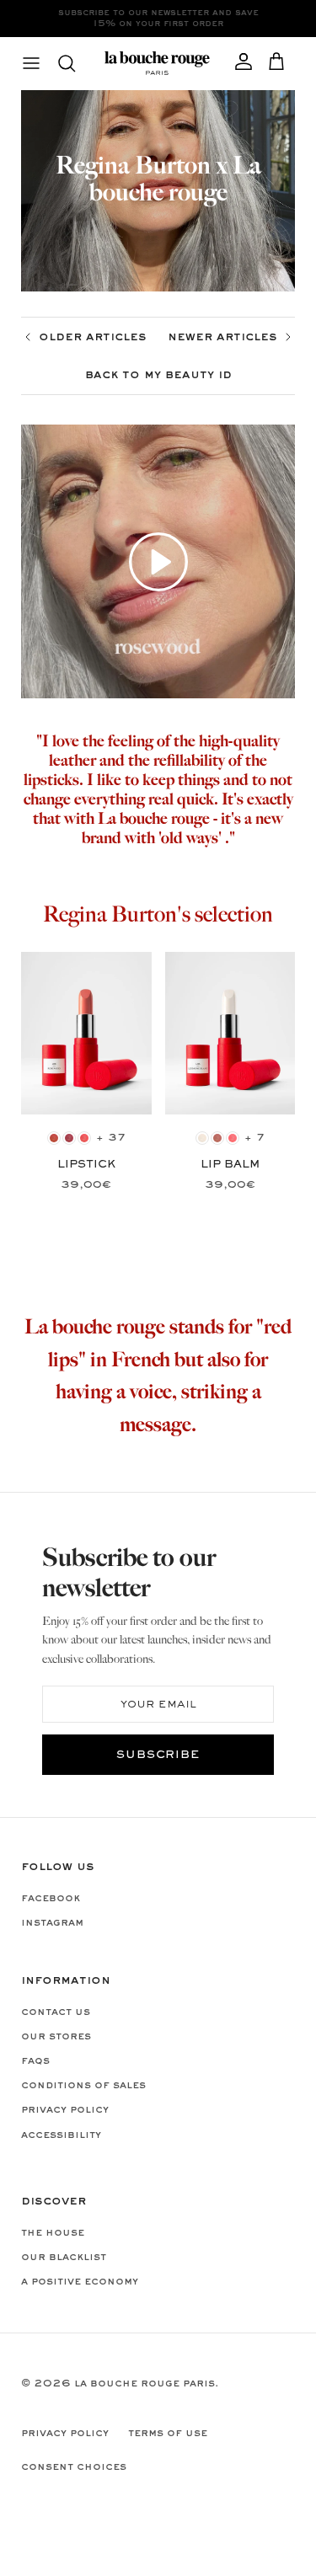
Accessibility (61, 2135)
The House (53, 2233)
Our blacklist (64, 2258)
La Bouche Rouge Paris (145, 2384)
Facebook (51, 1899)
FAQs (35, 2061)
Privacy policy (65, 2110)
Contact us (56, 2012)
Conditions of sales (83, 2086)
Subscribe (158, 1756)
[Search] (75, 63)
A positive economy (80, 2282)
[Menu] (31, 63)
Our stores (56, 2037)
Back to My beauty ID (158, 375)
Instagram (52, 1923)
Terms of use (168, 2434)
